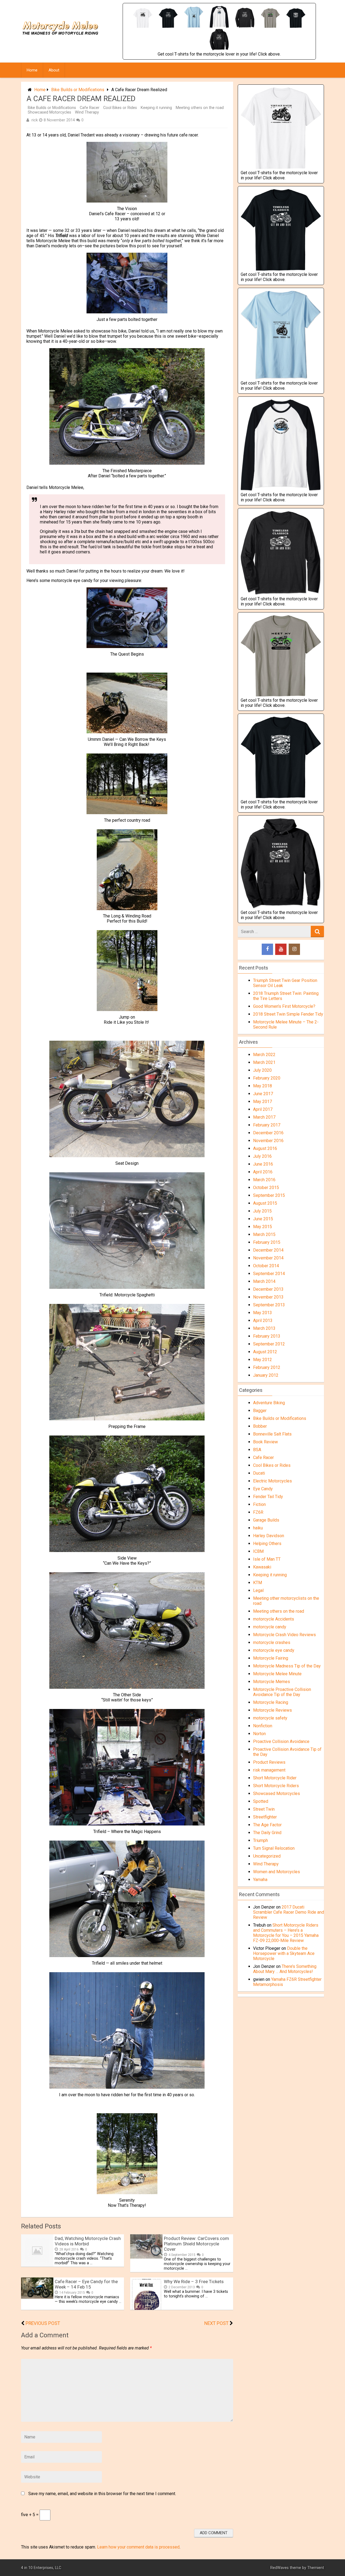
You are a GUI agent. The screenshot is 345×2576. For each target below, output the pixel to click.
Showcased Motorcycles (49, 112)
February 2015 (267, 1242)
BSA (257, 1450)
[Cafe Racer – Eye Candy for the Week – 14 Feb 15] (37, 2297)
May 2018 (263, 1086)
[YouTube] (281, 949)
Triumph (261, 1840)
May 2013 (263, 1313)
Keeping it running (156, 108)
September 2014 (269, 1274)
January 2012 (266, 1375)
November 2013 (268, 1297)
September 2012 (269, 1344)
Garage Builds (266, 1520)
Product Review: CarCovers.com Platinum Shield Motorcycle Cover (196, 2244)
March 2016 (264, 1180)
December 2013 (268, 1289)
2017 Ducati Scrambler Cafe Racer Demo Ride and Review (289, 1912)
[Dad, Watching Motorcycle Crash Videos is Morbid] (37, 2265)
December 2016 (268, 1133)
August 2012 (265, 1352)
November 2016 (268, 1141)
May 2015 (263, 1227)
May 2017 (263, 1102)
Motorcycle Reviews (272, 1710)
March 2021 (264, 1062)
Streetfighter (265, 1817)
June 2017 (263, 1094)
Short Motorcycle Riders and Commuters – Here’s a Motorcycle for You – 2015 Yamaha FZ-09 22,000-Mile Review (286, 1933)
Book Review (265, 1442)
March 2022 (264, 1055)
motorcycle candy (270, 1627)
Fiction (259, 1504)
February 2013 (267, 1336)
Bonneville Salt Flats (272, 1434)
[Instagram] (294, 949)
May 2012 (263, 1360)
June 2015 (263, 1219)
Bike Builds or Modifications (78, 90)
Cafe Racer (90, 108)
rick (35, 120)
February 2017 (267, 1125)
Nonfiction (263, 1726)
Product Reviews (269, 1762)
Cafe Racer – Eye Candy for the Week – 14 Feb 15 (86, 2284)
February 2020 (267, 1078)
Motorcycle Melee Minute (277, 1674)
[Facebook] (267, 949)
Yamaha (260, 1880)
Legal (258, 1590)
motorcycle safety (270, 1718)
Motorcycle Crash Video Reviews (284, 1635)
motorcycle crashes (272, 1642)
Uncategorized (267, 1856)
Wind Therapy (87, 112)
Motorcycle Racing (271, 1702)
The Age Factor (267, 1825)
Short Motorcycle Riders (276, 1786)
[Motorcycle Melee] (61, 41)
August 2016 (265, 1148)
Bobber (260, 1426)
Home (32, 70)
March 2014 (264, 1281)
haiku (258, 1528)
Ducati (259, 1473)
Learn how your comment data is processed (138, 2547)
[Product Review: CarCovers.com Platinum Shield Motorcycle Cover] (146, 2257)
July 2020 (262, 1070)
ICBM (258, 1551)
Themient (316, 2568)
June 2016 (263, 1164)
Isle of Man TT (267, 1559)
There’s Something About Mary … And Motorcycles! (285, 1969)
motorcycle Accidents (274, 1619)
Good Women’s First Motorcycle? (284, 1006)
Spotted (261, 1801)
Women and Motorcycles (277, 1872)
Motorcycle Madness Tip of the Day (287, 1666)
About (54, 70)
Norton (259, 1734)
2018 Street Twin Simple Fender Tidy (288, 1014)
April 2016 (263, 1172)
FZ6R (258, 1512)
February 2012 (267, 1367)
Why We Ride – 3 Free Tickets (194, 2282)
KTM (258, 1583)
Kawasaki (262, 1567)
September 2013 (269, 1305)
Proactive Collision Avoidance (281, 1741)
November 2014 (268, 1258)
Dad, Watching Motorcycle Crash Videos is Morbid (88, 2241)
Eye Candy (263, 1489)
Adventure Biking (269, 1403)
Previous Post (43, 2323)
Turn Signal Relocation (274, 1848)
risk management (269, 1770)
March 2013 (264, 1328)
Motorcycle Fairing (271, 1658)
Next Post (216, 2323)
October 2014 (266, 1266)
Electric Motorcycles (272, 1481)
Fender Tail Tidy (268, 1497)
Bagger (260, 1411)
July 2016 (262, 1156)
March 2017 (264, 1117)
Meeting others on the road (200, 108)
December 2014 (268, 1250)
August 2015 (265, 1203)
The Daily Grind (267, 1833)
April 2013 (263, 1320)
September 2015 (269, 1195)
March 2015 (264, 1234)
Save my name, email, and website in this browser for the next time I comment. (102, 2494)
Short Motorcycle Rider (275, 1778)
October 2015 (266, 1188)
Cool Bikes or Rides (120, 108)
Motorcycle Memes (272, 1682)
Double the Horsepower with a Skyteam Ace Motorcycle (284, 1953)
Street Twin (264, 1809)
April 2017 (263, 1109)
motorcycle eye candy (274, 1650)
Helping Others (267, 1544)
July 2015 (262, 1211)
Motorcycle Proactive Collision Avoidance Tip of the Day (282, 1692)
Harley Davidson (269, 1536)
